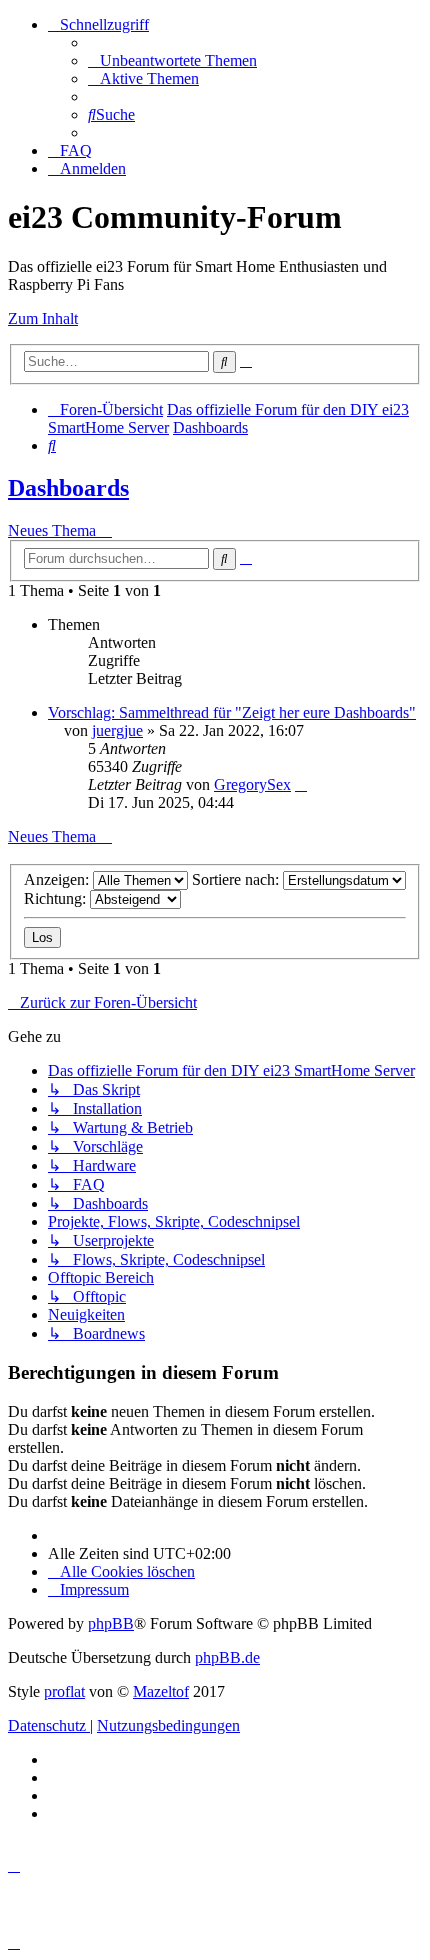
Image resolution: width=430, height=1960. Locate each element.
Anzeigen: (58, 879)
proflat (64, 1691)
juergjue (117, 730)
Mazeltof (161, 1691)
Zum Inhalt (43, 318)
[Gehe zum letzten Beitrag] (301, 784)
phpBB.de (227, 1657)
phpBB (111, 1623)
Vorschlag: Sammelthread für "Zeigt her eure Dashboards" (232, 712)
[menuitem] (172, 60)
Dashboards (68, 488)
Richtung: (57, 898)
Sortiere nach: (237, 879)
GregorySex (252, 784)
